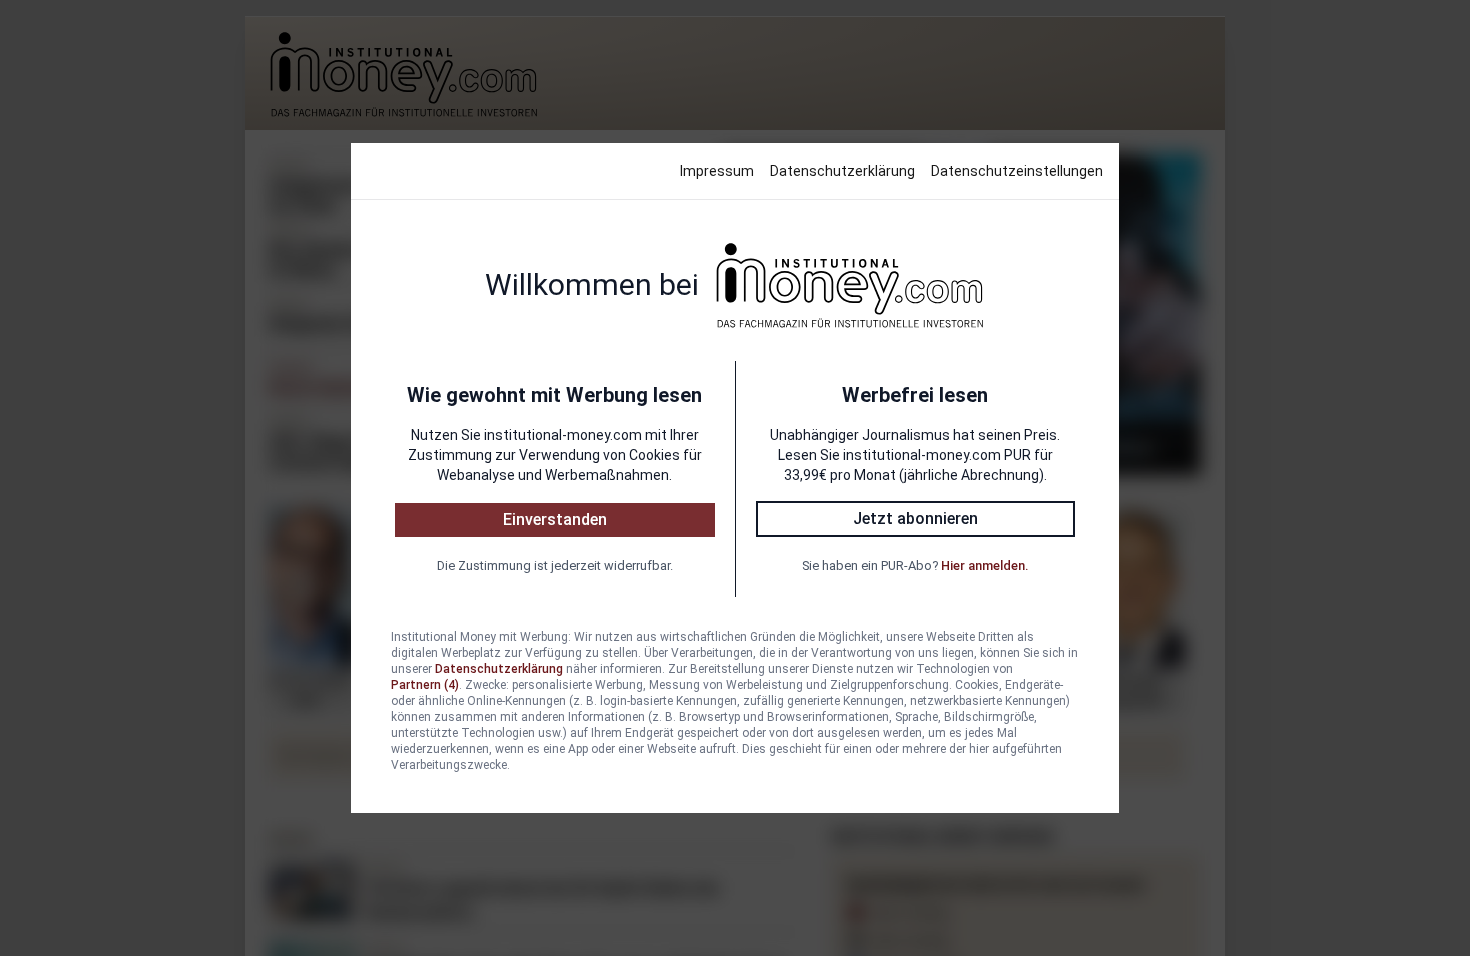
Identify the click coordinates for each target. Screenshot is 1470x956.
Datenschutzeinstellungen (1017, 171)
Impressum (717, 171)
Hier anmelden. (984, 565)
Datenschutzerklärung (842, 171)
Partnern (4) (425, 685)
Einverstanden (555, 519)
